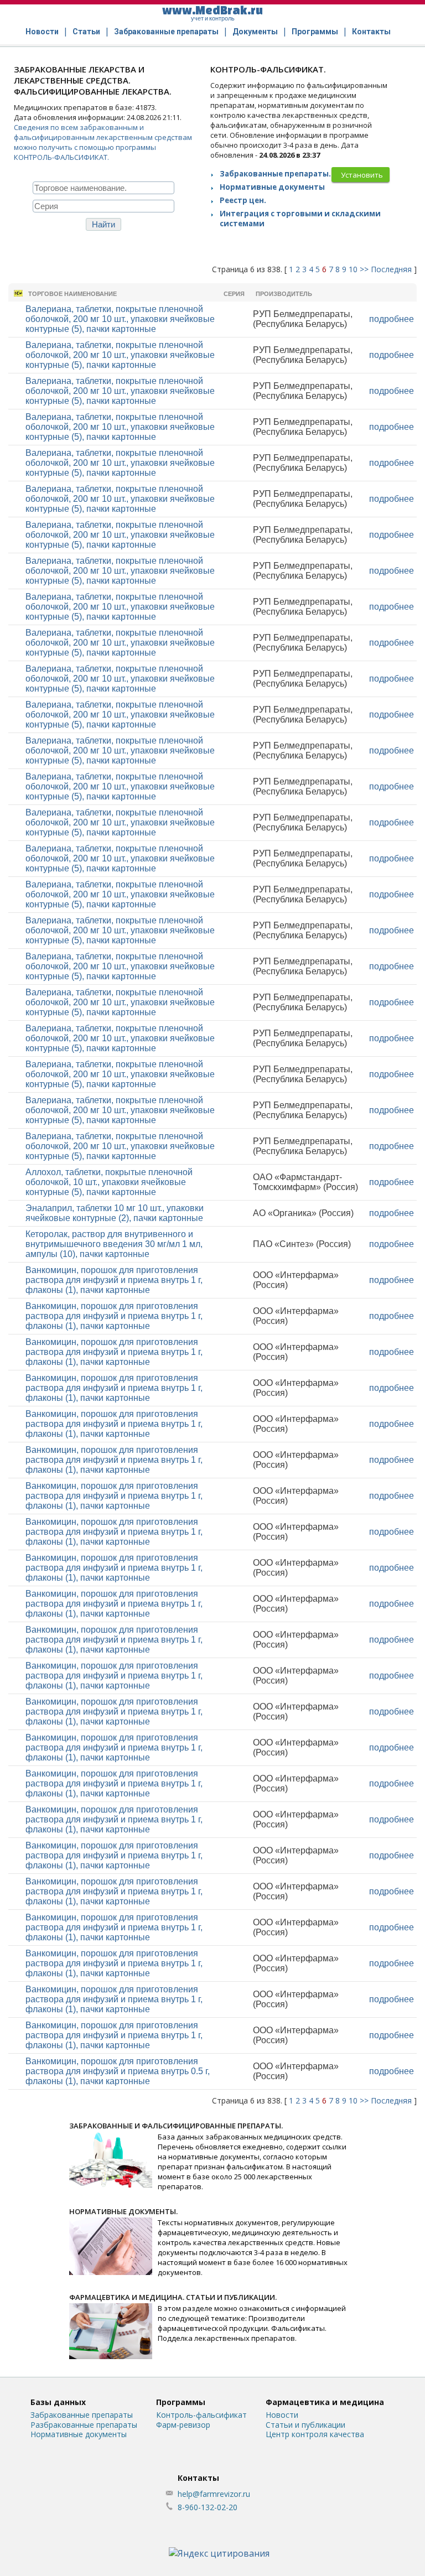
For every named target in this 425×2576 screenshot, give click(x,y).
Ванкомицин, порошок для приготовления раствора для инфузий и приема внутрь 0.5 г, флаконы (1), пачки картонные (118, 2071)
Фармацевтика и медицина (325, 2402)
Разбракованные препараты (84, 2425)
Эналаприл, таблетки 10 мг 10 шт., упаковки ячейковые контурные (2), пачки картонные (115, 1213)
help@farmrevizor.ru (214, 2494)
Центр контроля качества (315, 2434)
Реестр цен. (243, 200)
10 (353, 269)
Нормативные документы (272, 187)
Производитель (284, 294)
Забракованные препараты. (275, 174)
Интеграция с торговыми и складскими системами (300, 219)
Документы (255, 32)
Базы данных (58, 2402)
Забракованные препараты (166, 32)
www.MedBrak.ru (212, 12)
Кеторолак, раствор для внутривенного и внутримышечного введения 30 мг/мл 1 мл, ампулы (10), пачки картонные (114, 1244)
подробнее (392, 319)
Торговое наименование (72, 294)
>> (364, 269)
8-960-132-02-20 (208, 2507)
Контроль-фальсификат (201, 2415)
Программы (315, 32)
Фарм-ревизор (183, 2425)
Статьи (86, 32)
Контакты (371, 32)
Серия (234, 294)
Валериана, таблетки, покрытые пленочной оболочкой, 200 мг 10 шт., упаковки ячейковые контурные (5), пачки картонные (120, 319)
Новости (42, 32)
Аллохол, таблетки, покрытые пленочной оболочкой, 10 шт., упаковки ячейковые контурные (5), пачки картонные (109, 1182)
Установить (362, 175)
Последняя (391, 269)
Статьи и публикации (305, 2425)
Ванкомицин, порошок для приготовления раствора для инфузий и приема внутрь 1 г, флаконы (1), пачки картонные (114, 1280)
